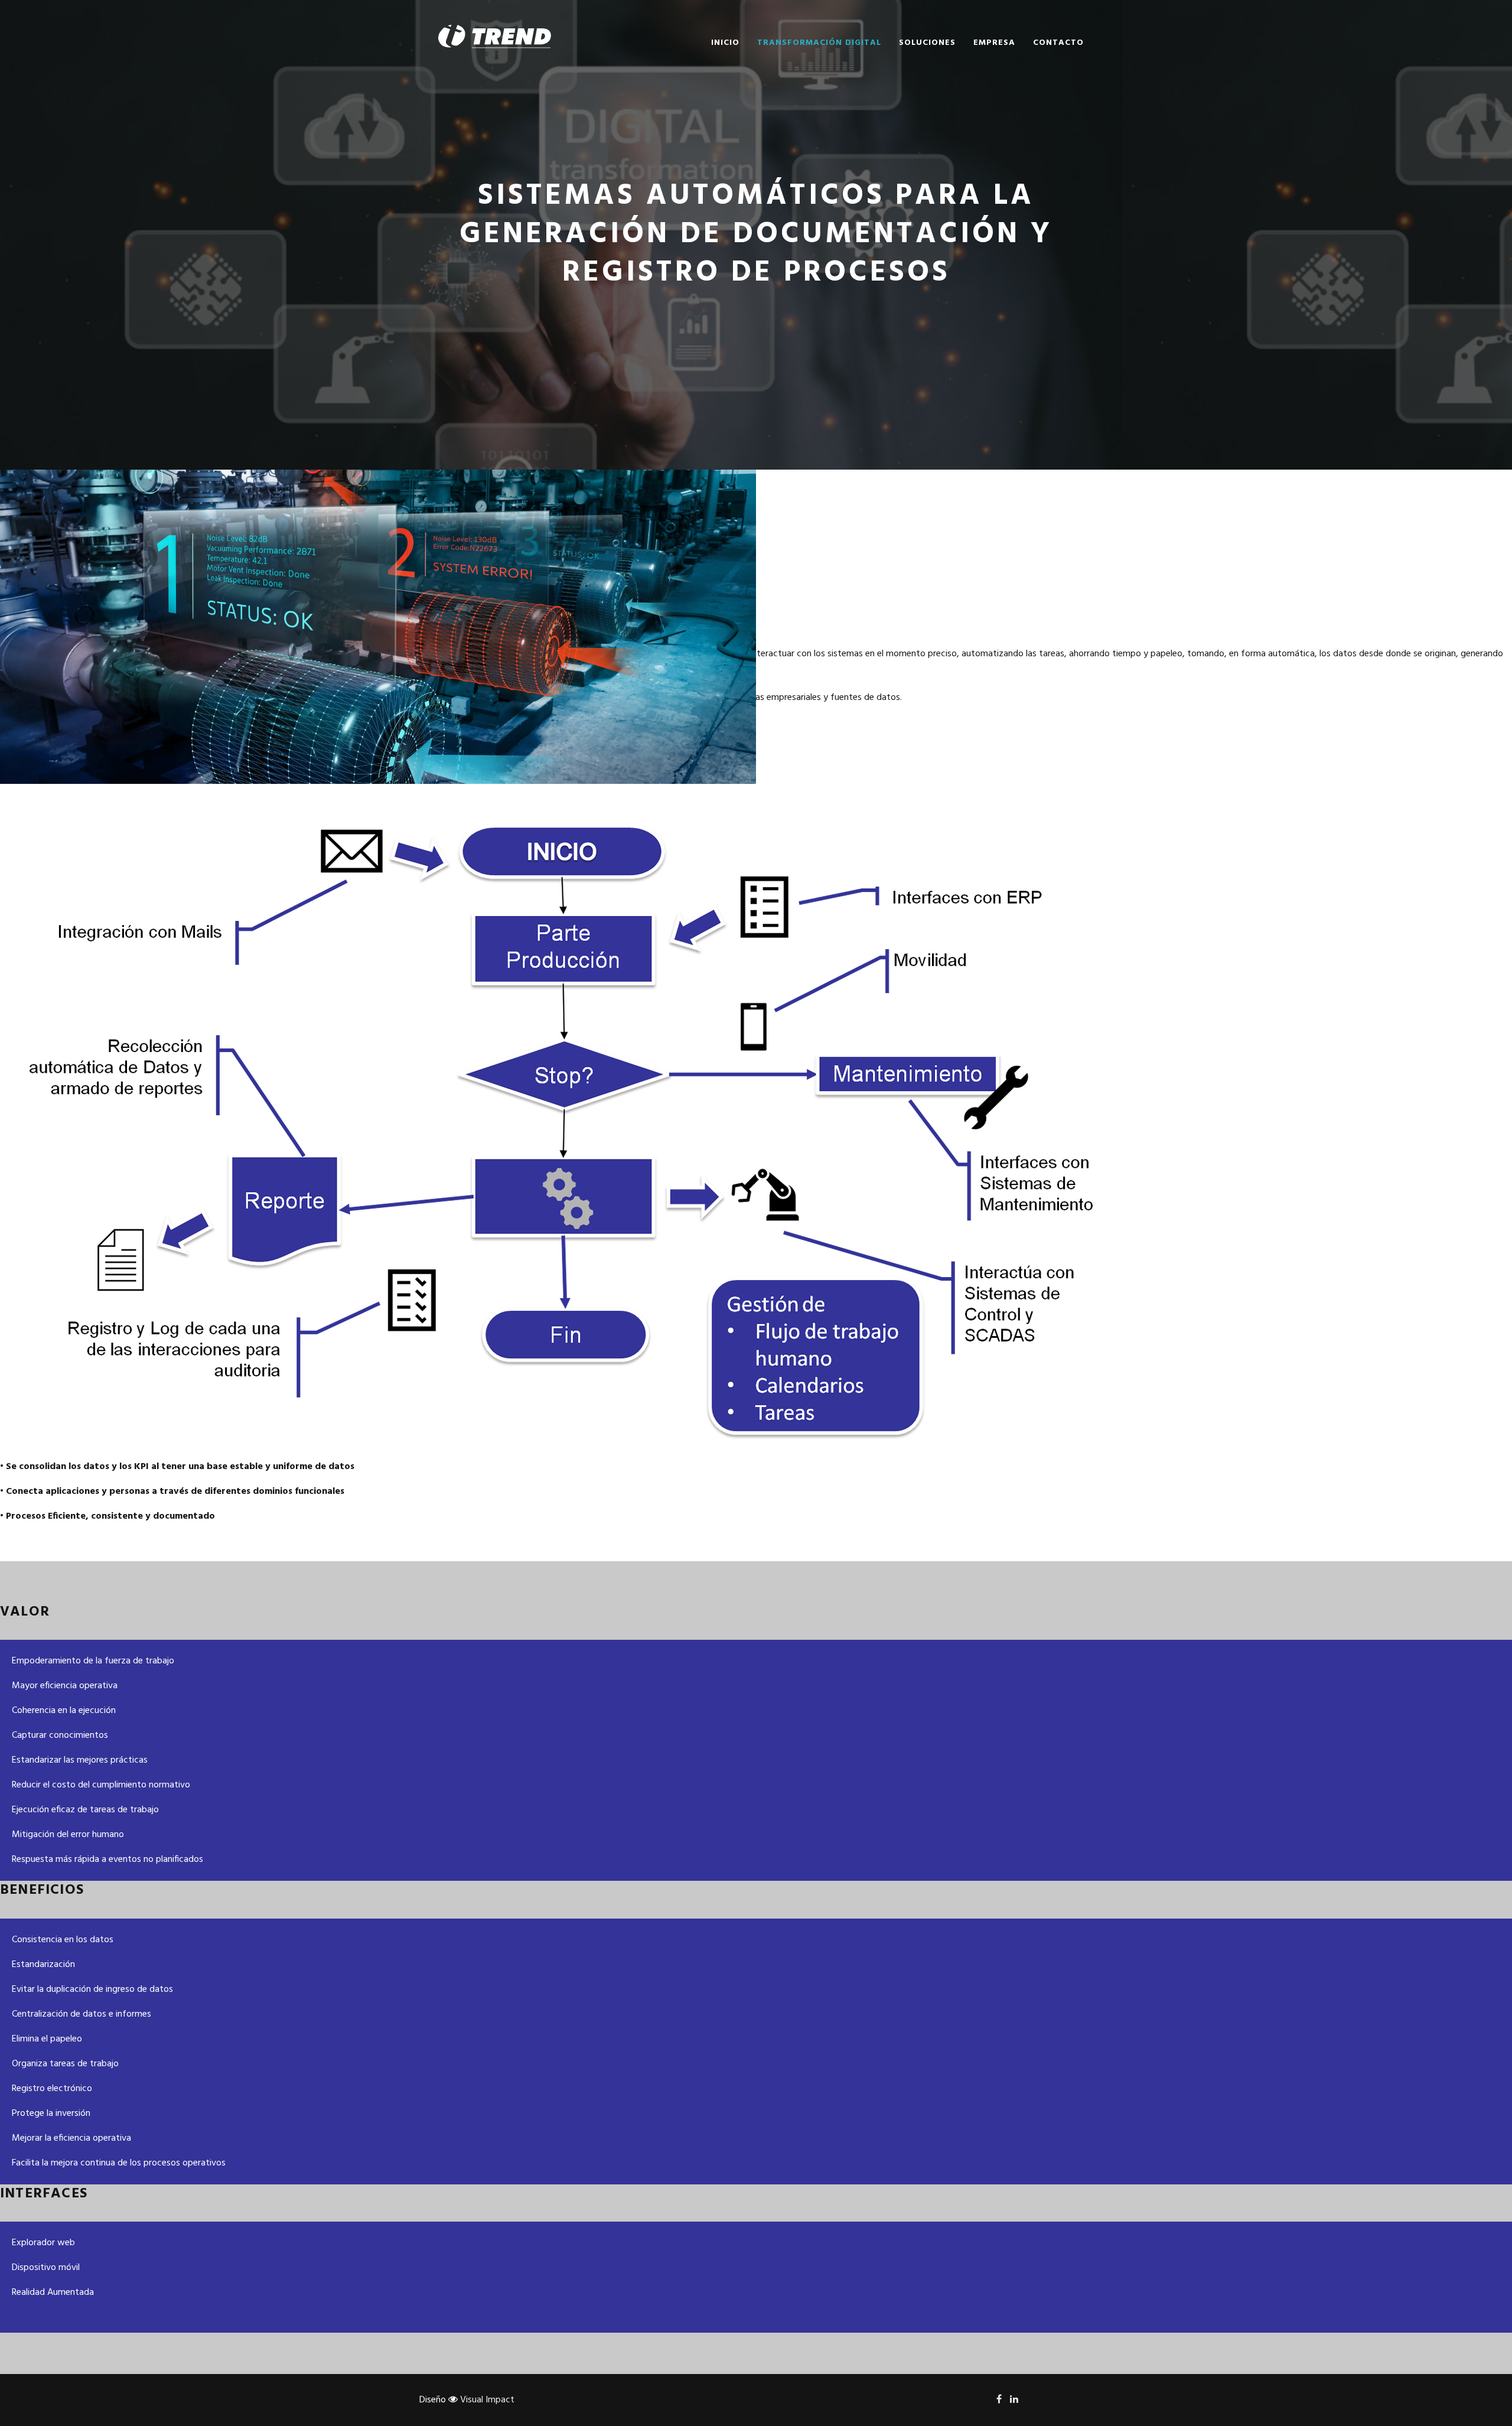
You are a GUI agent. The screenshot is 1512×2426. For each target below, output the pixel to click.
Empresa (994, 43)
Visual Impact (486, 2400)
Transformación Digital (819, 43)
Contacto (1058, 43)
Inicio (725, 43)
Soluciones (927, 43)
